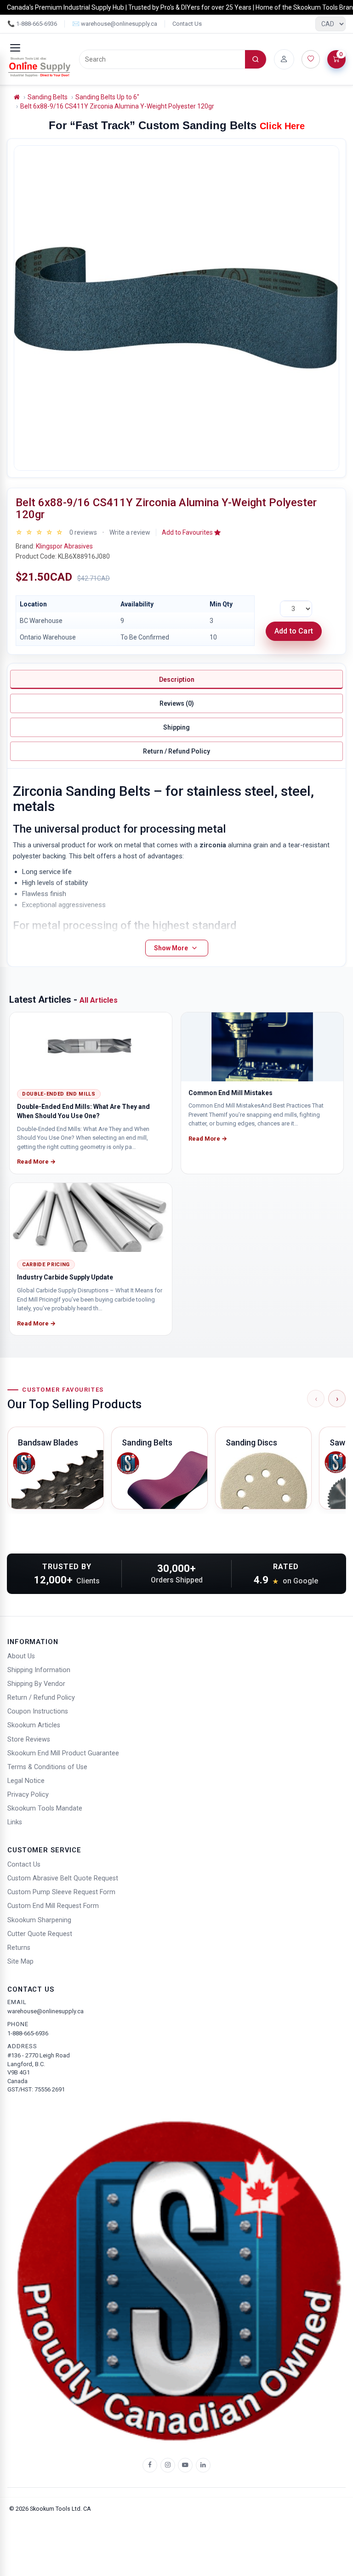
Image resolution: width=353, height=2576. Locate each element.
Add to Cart (294, 631)
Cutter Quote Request (40, 1934)
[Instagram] (168, 2465)
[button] (191, 532)
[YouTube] (185, 2465)
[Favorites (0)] (311, 59)
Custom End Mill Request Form (53, 1906)
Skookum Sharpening (39, 1920)
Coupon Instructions (38, 1711)
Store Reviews (29, 1739)
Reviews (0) (177, 703)
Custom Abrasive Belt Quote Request (63, 1878)
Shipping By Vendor (36, 1684)
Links (15, 1822)
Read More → (36, 1162)
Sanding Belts (48, 97)
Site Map (20, 1962)
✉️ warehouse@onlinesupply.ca (115, 24)
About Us (21, 1656)
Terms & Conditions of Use (47, 1767)
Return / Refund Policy (176, 751)
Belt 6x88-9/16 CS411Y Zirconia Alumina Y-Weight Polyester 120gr (117, 106)
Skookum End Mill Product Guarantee (63, 1753)
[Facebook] (150, 2465)
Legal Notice (26, 1781)
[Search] (256, 59)
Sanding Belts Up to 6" (107, 97)
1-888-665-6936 (28, 2033)
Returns (19, 1948)
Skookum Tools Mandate (45, 1808)
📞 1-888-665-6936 (32, 24)
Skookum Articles (34, 1725)
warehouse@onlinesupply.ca (46, 2011)
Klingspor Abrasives (64, 546)
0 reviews (83, 532)
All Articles (99, 1000)
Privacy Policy (28, 1795)
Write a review (130, 532)
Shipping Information (39, 1670)
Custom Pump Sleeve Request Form (61, 1892)
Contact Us (187, 24)
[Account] (284, 59)
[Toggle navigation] (15, 48)
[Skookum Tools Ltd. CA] (40, 67)
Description (177, 680)
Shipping (176, 727)
